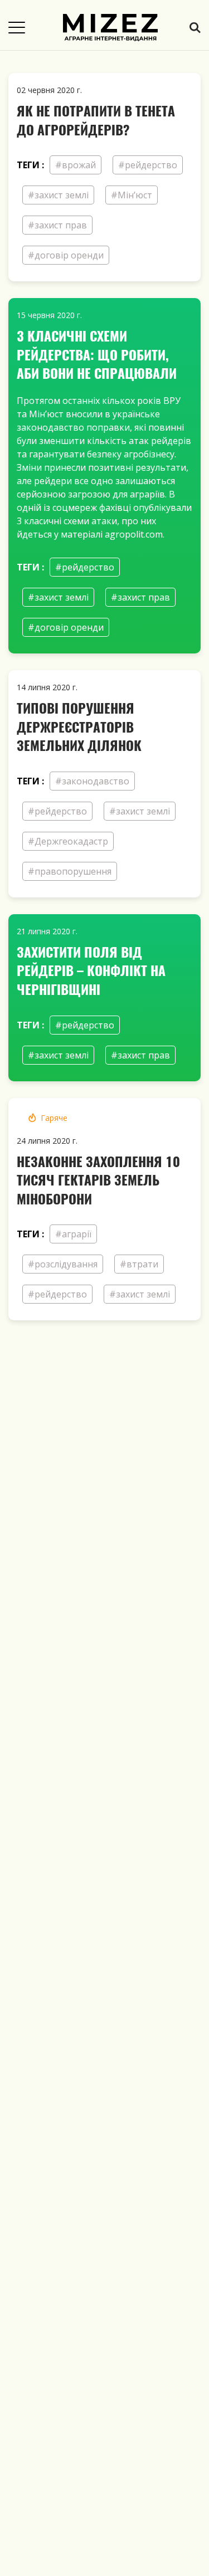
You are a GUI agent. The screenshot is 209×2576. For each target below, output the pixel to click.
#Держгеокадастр (68, 841)
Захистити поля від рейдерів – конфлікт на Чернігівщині (91, 970)
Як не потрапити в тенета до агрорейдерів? (96, 120)
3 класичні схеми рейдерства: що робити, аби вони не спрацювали (97, 354)
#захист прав (57, 225)
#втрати (139, 1264)
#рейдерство (148, 165)
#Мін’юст (132, 195)
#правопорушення (70, 871)
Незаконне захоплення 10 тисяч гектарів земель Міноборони (98, 1180)
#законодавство (92, 781)
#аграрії (73, 1234)
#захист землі (58, 195)
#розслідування (63, 1264)
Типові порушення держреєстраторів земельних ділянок (79, 726)
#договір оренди (66, 255)
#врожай (76, 165)
